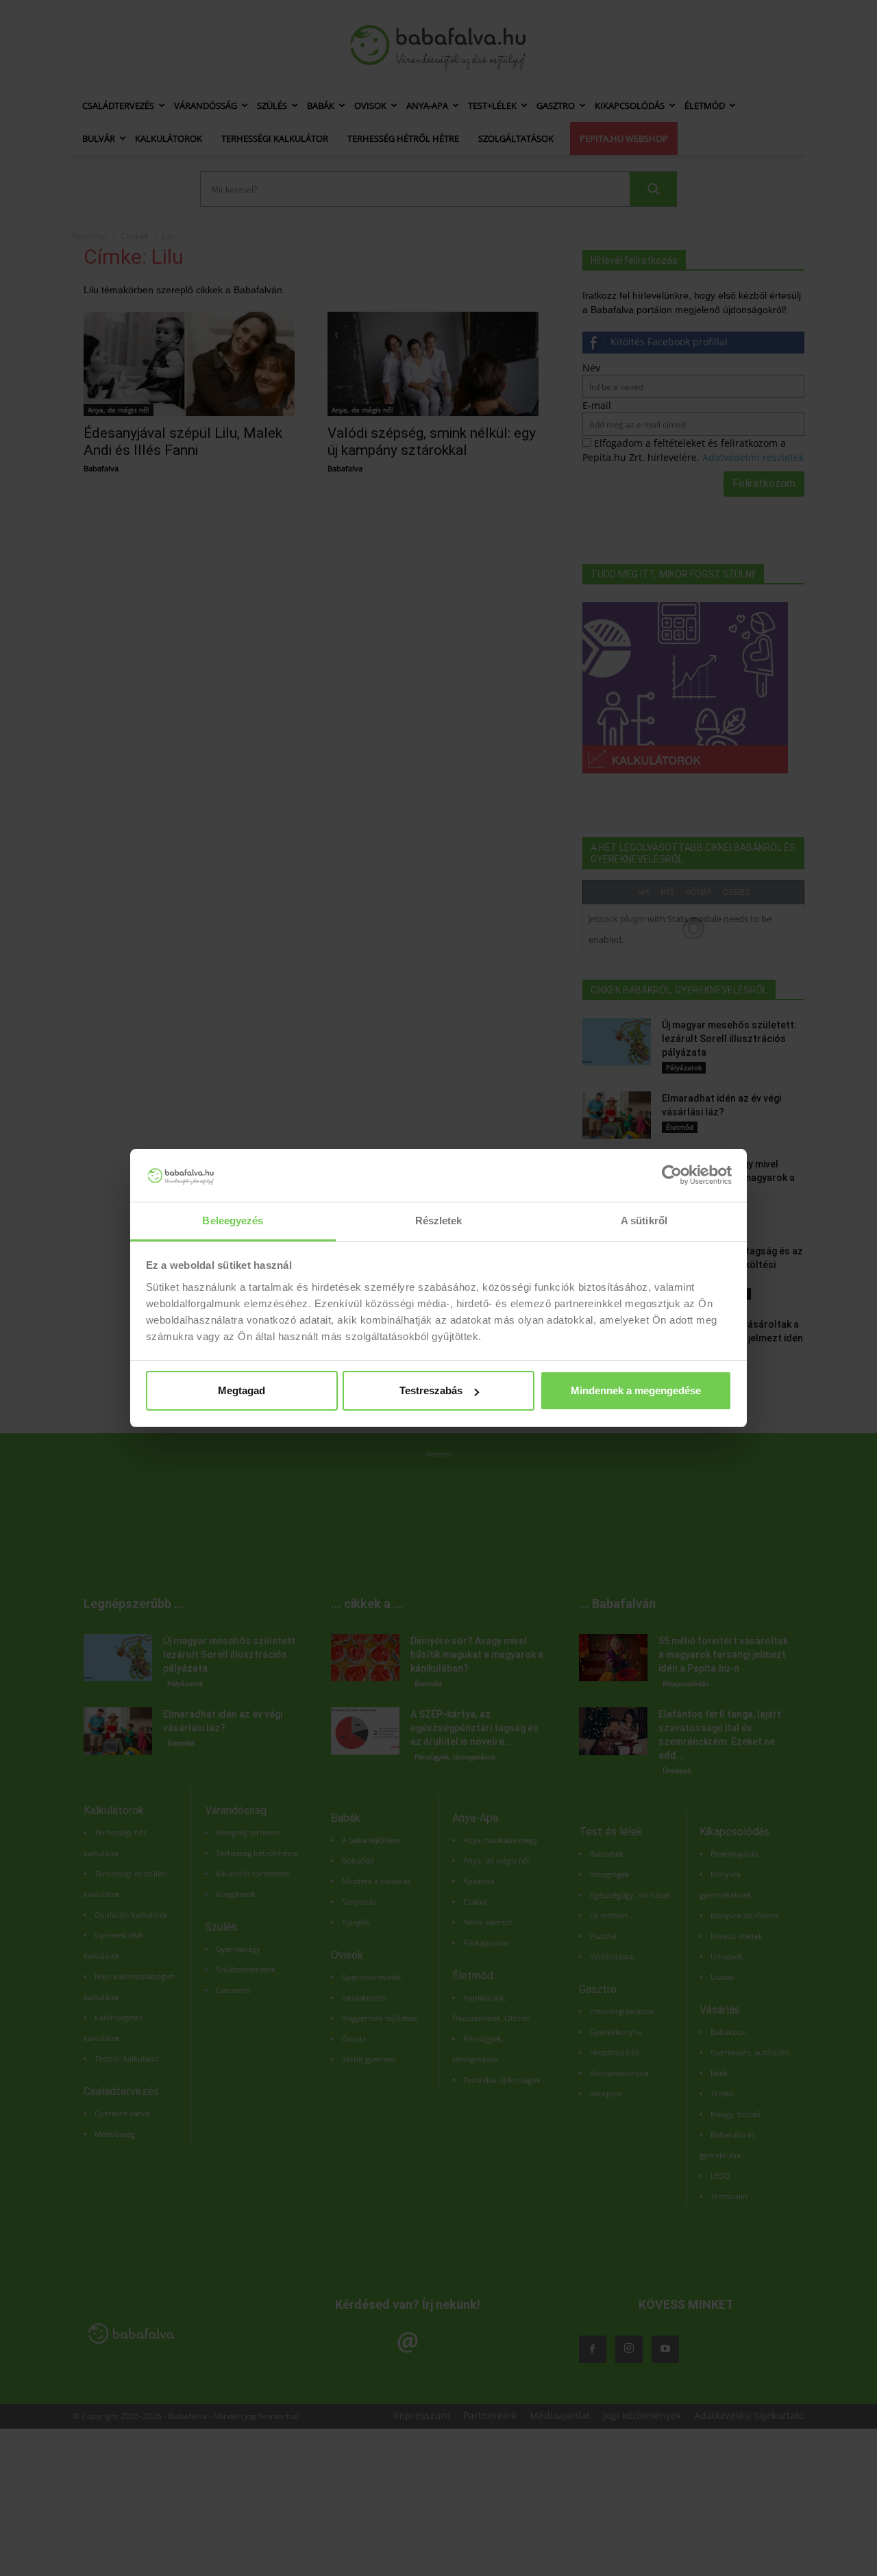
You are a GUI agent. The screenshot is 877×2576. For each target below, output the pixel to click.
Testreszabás (431, 1390)
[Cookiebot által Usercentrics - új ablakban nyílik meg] (672, 1175)
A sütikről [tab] (644, 1221)
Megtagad (242, 1390)
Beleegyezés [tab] (233, 1221)
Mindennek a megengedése (636, 1390)
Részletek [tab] (439, 1221)
